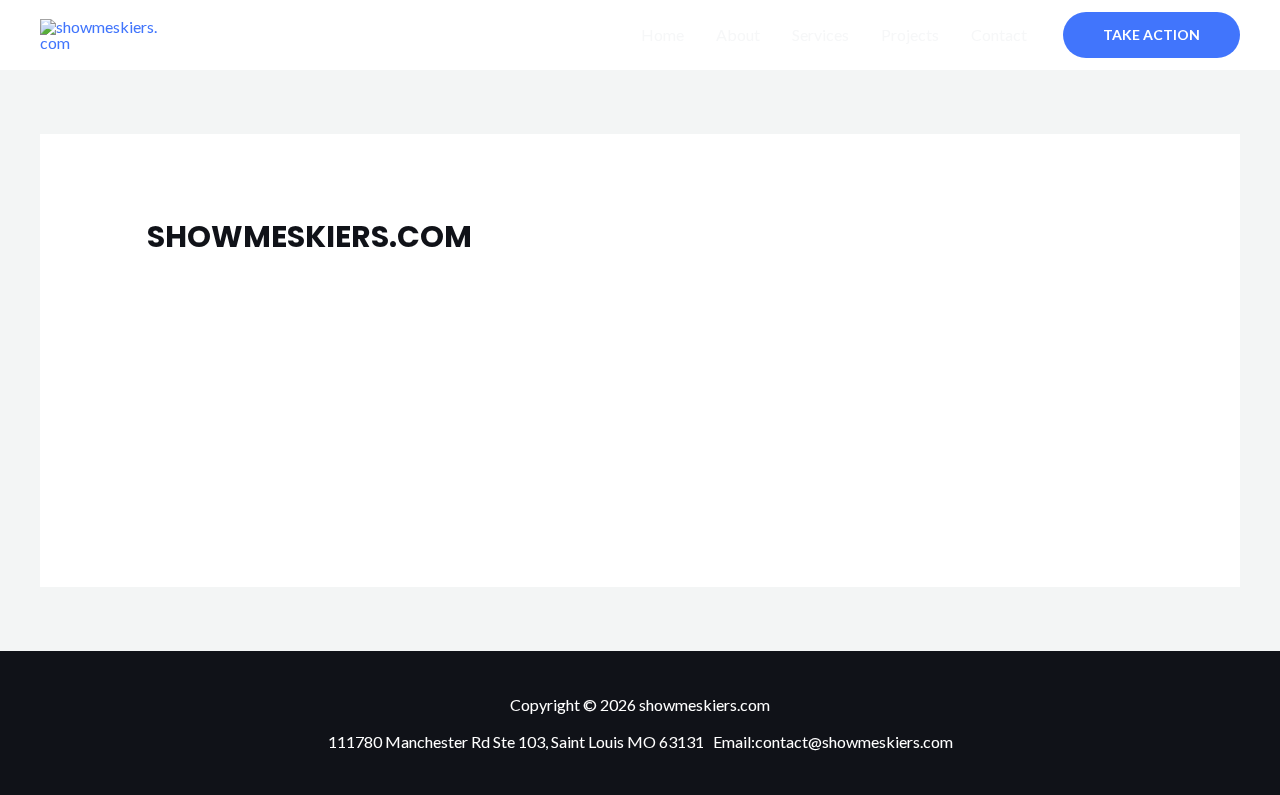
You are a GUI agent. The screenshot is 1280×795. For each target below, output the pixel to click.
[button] (1151, 35)
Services (820, 34)
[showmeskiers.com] (216, 292)
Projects (910, 34)
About (738, 34)
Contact (999, 34)
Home (662, 34)
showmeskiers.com (458, 321)
